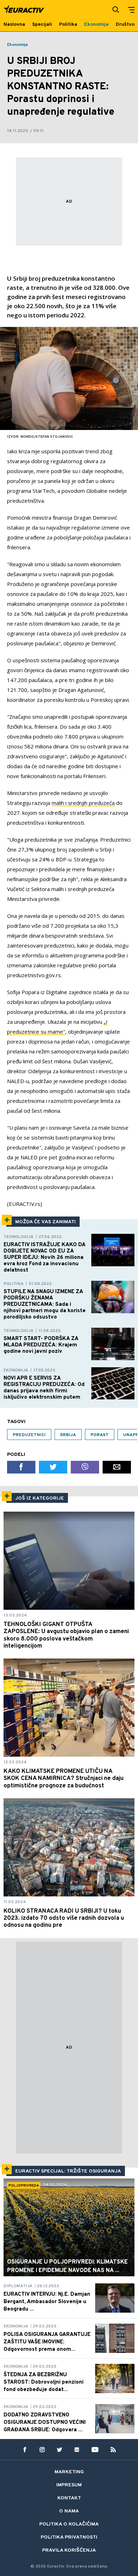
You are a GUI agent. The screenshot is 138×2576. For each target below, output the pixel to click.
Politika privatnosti (69, 2537)
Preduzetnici (29, 1435)
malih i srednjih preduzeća (83, 803)
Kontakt (69, 2498)
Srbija (68, 1435)
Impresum (69, 2485)
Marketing (69, 2472)
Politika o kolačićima (69, 2524)
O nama (69, 2511)
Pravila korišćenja (69, 2550)
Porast (100, 1435)
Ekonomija (17, 45)
